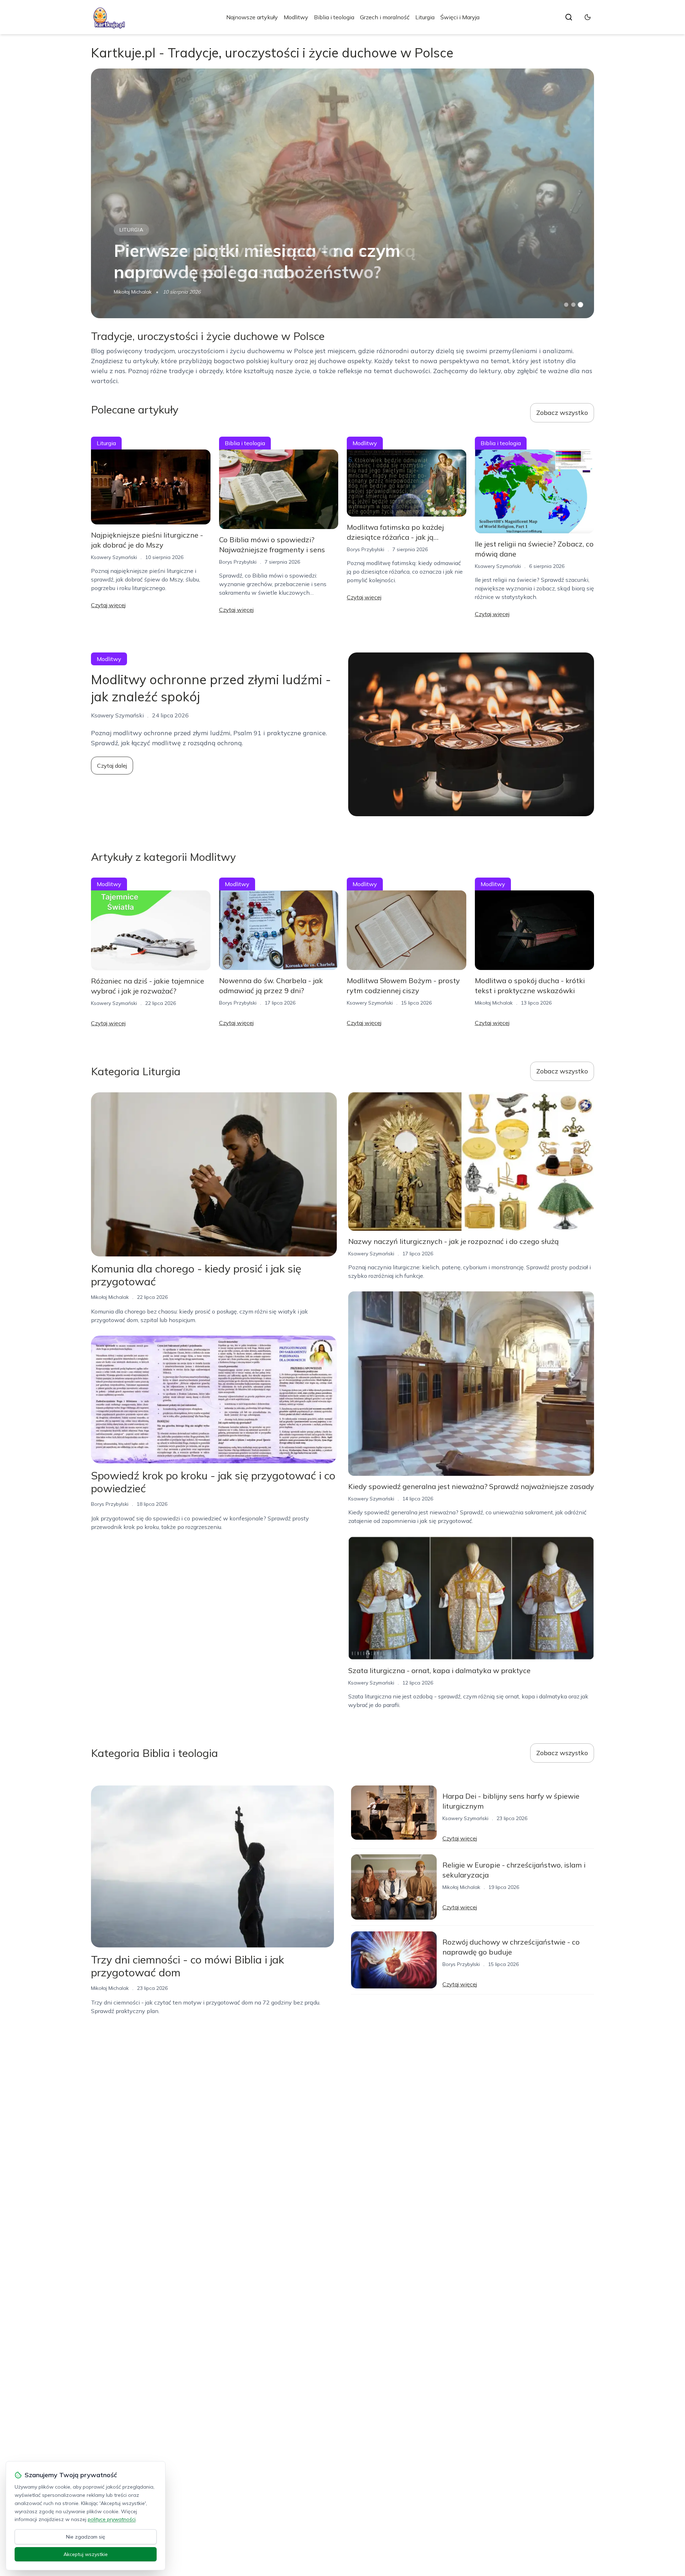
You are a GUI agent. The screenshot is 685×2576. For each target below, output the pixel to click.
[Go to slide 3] (581, 305)
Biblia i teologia (334, 17)
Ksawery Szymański (114, 557)
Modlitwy (296, 17)
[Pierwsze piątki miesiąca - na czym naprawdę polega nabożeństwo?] (342, 193)
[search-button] (569, 17)
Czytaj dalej (112, 766)
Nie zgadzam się (86, 2537)
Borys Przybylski (238, 562)
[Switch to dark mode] (588, 17)
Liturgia (425, 17)
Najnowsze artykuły (252, 17)
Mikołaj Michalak (133, 292)
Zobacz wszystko (562, 413)
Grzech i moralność (385, 17)
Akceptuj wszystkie (86, 2554)
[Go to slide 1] (566, 305)
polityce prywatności (112, 2519)
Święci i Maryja (460, 17)
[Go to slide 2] (573, 305)
